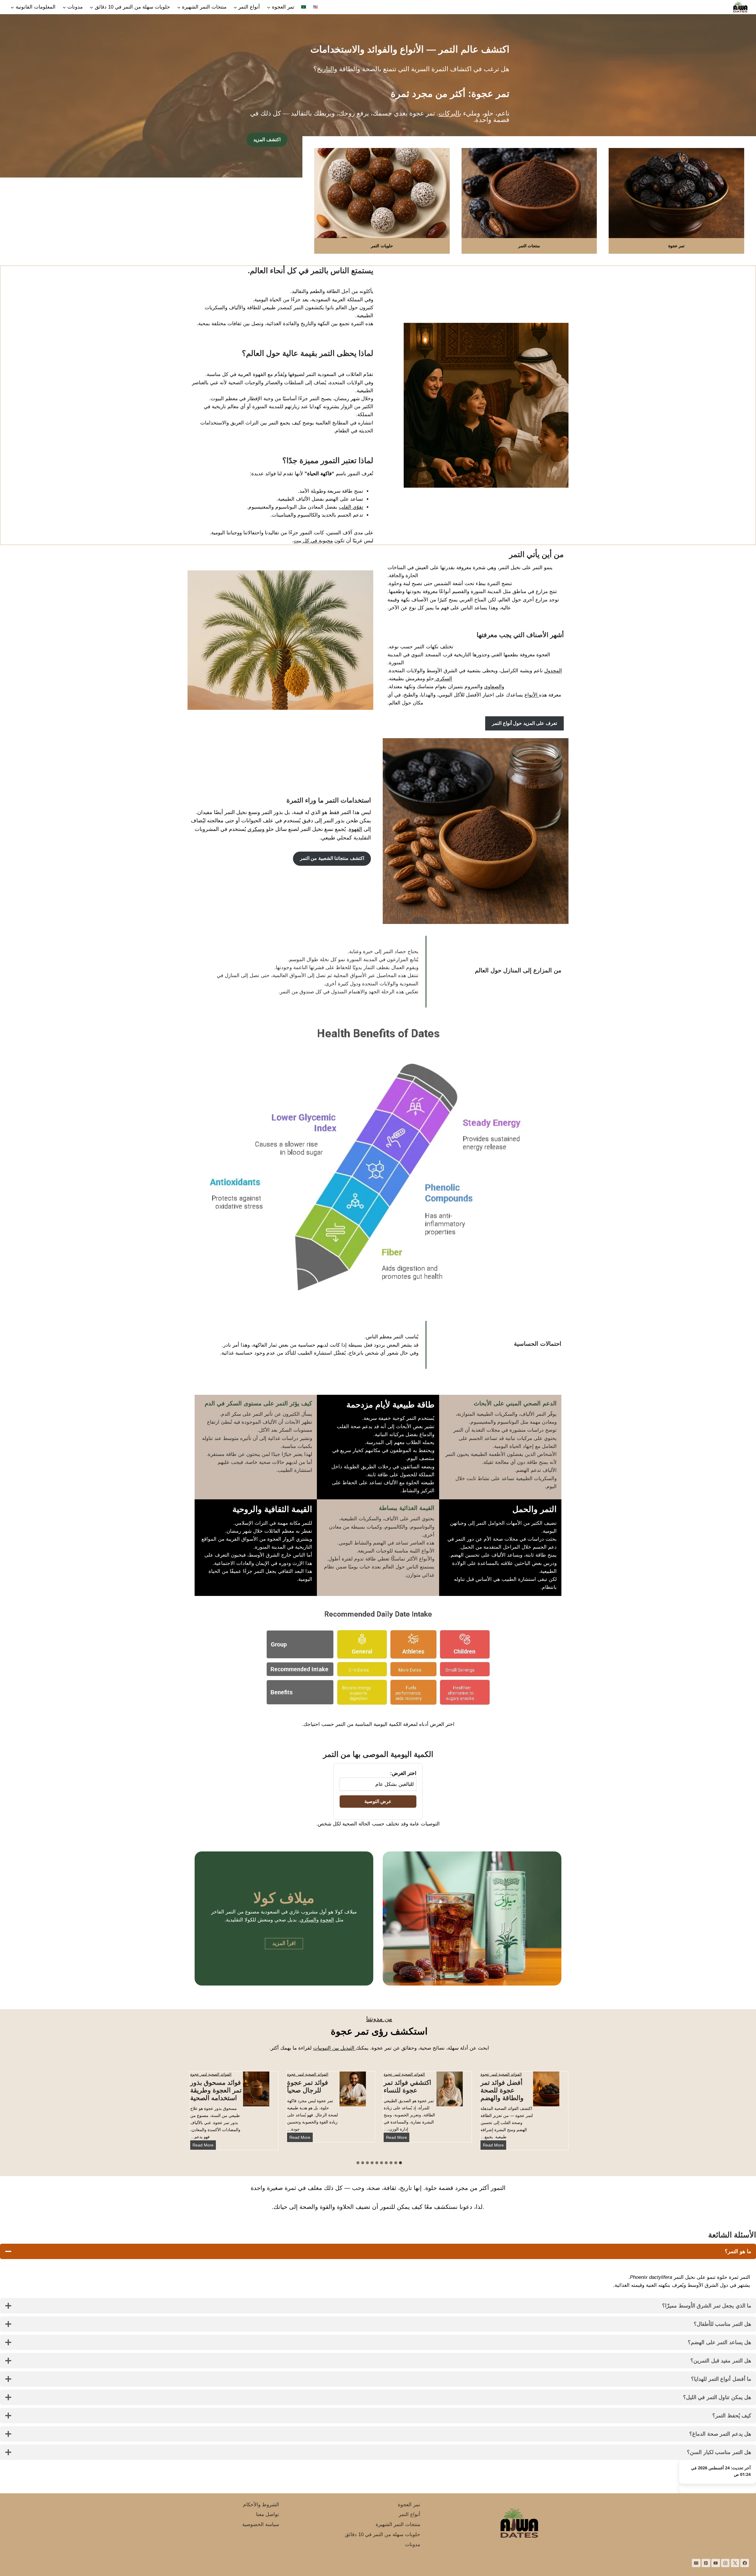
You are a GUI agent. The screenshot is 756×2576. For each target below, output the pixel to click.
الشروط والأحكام (261, 2505)
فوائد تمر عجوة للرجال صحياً (308, 2086)
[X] (735, 2563)
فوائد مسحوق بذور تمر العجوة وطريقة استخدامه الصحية (216, 2090)
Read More (492, 2146)
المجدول (553, 671)
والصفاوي (494, 687)
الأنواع (532, 695)
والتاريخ (327, 69)
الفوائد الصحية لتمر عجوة (501, 2074)
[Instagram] (725, 2563)
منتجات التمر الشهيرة (398, 2524)
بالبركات (450, 113)
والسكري (309, 1920)
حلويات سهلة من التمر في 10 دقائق (383, 2534)
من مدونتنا (379, 2019)
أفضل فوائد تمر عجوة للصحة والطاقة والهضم (502, 2090)
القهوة (355, 829)
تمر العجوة (409, 2505)
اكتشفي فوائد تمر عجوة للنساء (407, 2086)
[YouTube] (716, 2563)
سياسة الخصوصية (261, 2524)
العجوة (327, 1920)
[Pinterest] (706, 2563)
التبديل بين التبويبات (334, 2048)
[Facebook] (745, 2563)
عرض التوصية (378, 1801)
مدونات (413, 2545)
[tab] (400, 2163)
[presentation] (546, 2089)
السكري (443, 679)
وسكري (256, 829)
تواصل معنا (268, 2514)
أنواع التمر (409, 2514)
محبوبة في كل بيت (313, 541)
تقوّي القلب (351, 507)
